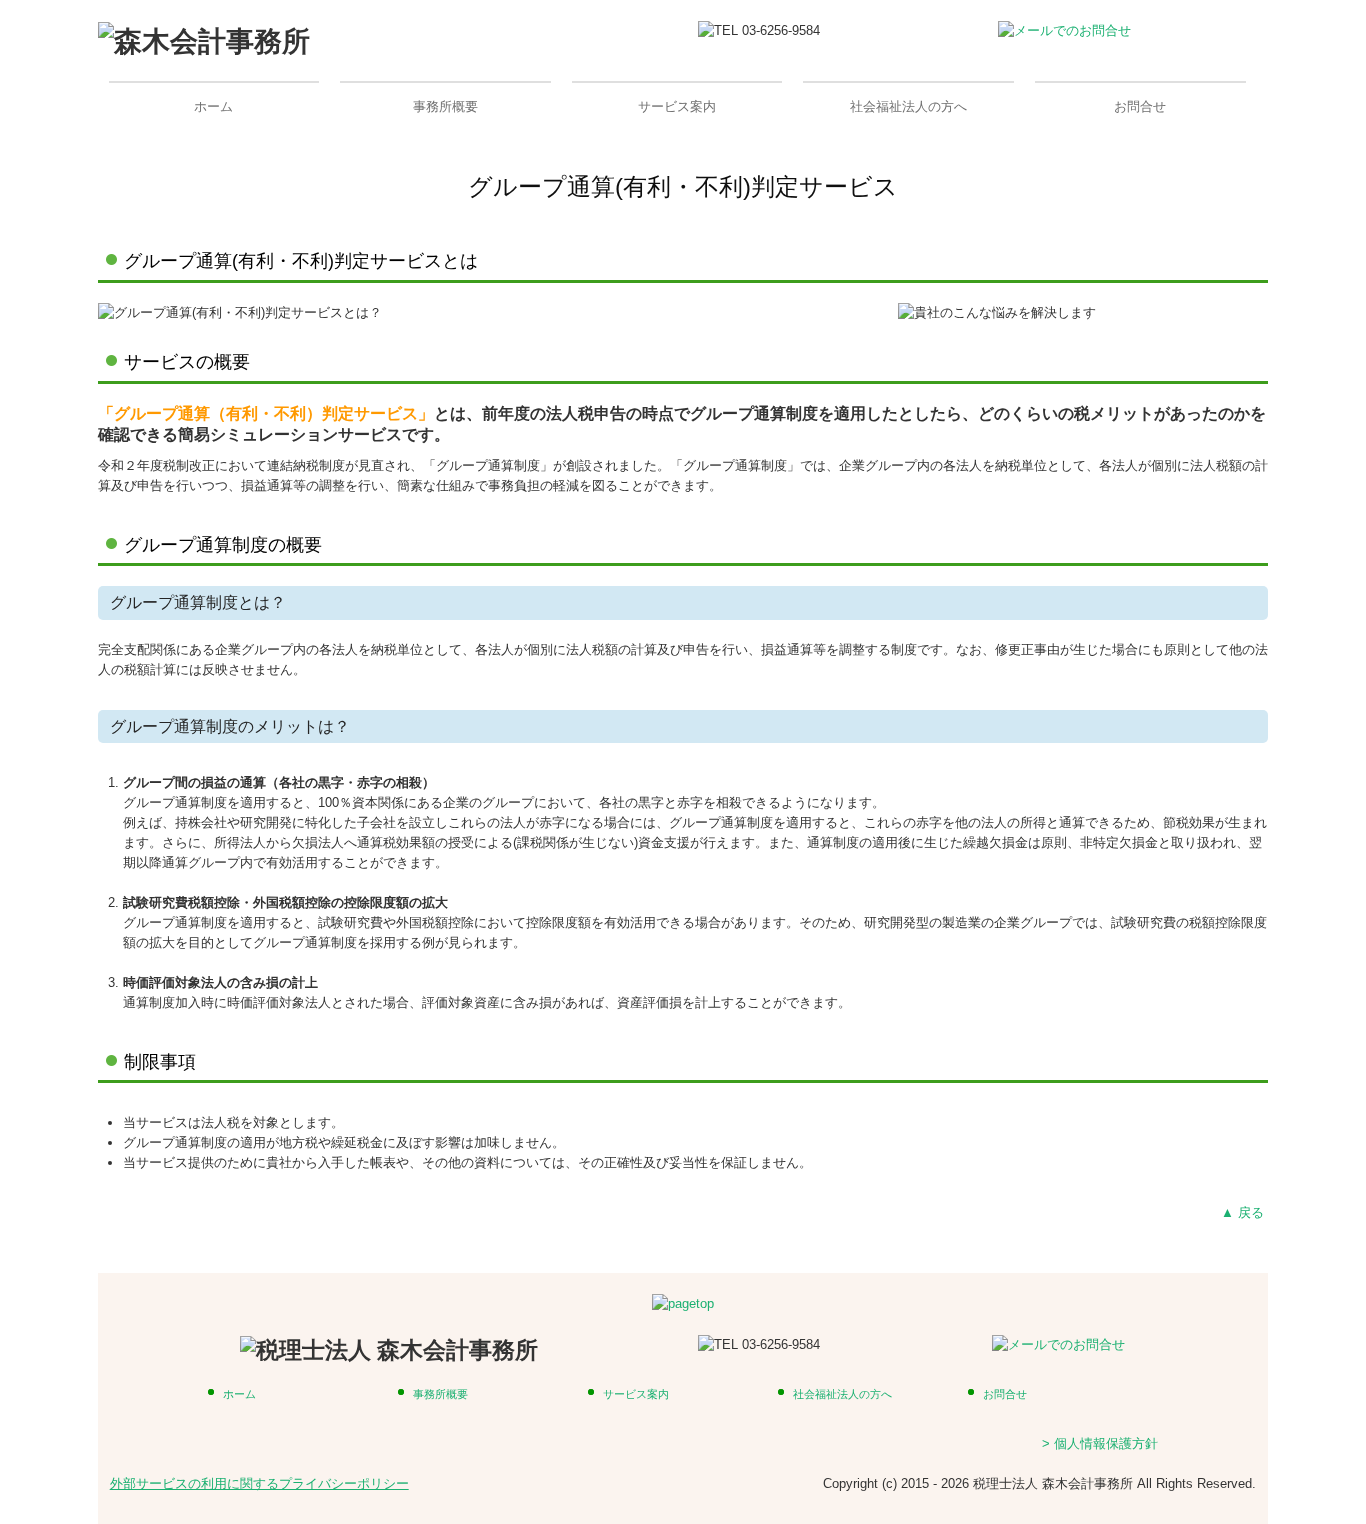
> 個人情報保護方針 (1100, 1443)
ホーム (213, 106)
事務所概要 (445, 106)
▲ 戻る (1244, 1212)
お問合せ (1140, 106)
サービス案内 (677, 106)
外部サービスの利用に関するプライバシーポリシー (259, 1483)
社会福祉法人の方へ (908, 106)
